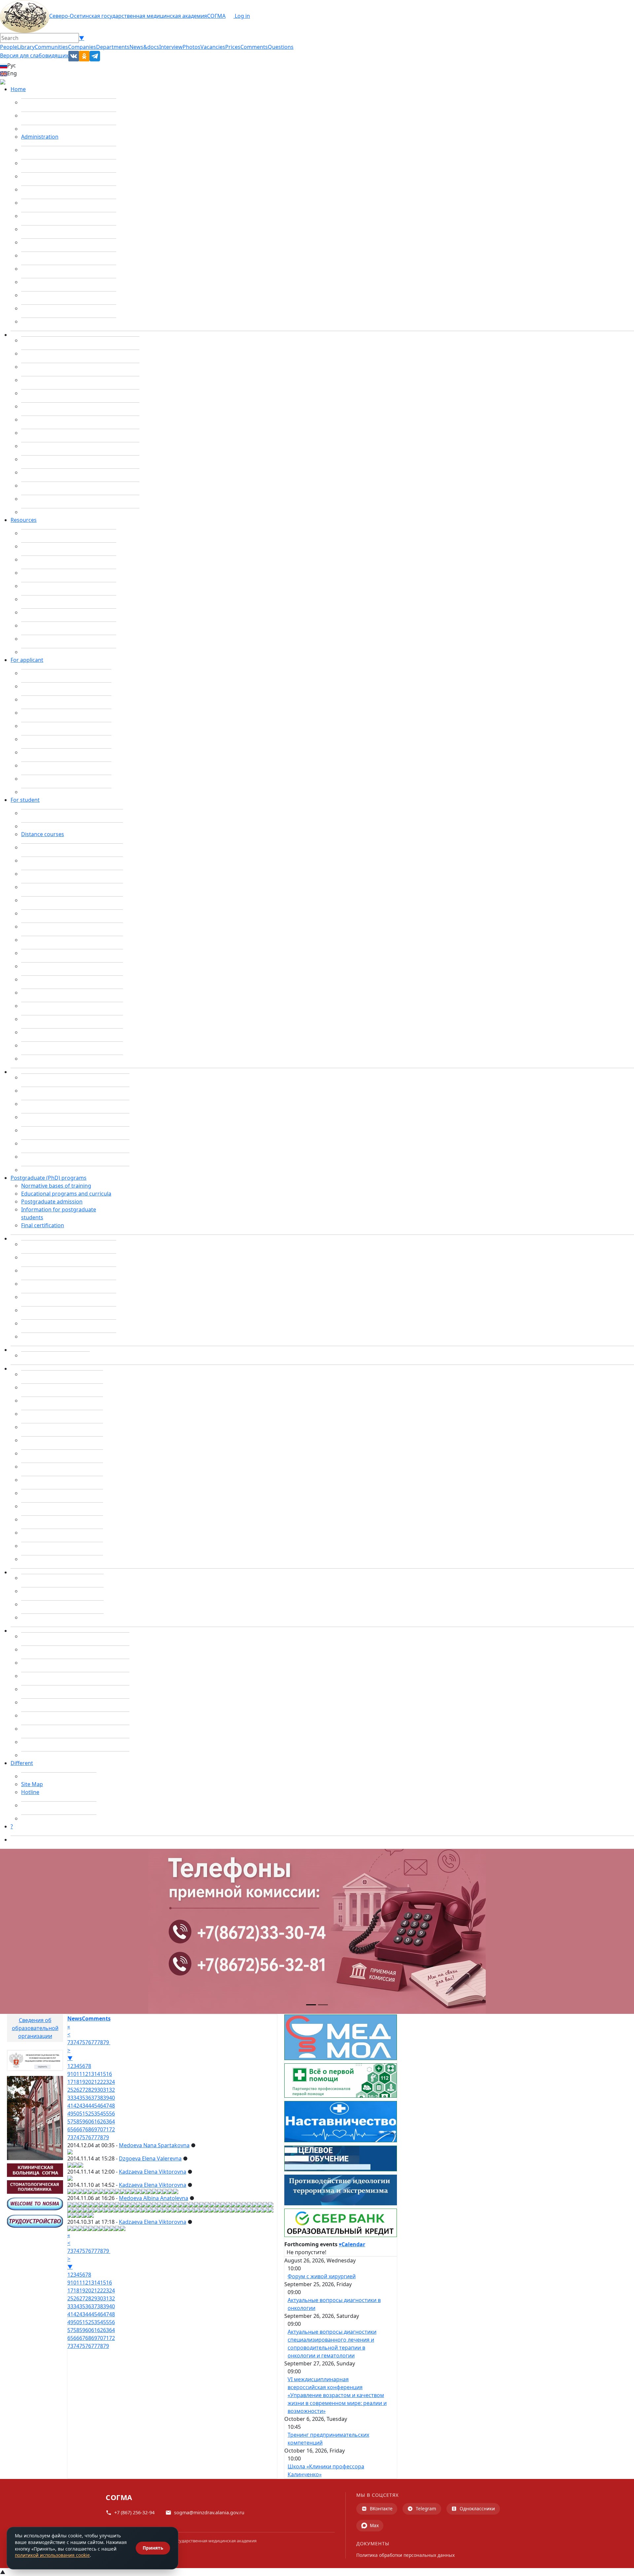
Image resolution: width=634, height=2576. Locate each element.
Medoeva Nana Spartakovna (154, 2145)
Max (374, 2525)
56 (112, 2114)
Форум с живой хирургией (322, 2276)
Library (26, 47)
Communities (51, 47)
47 (106, 2106)
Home (18, 89)
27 (82, 2090)
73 (70, 2042)
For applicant (27, 660)
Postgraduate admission (52, 1202)
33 (70, 2098)
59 (82, 2121)
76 (88, 2042)
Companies (82, 47)
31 (106, 2090)
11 (79, 2074)
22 (100, 2082)
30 (100, 2090)
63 (106, 2121)
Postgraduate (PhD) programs (49, 1178)
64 (112, 2121)
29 (94, 2090)
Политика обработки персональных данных (405, 2555)
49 (70, 2114)
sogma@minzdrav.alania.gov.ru (209, 2512)
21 (94, 2082)
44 (88, 2106)
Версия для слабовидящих (34, 55)
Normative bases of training (56, 1186)
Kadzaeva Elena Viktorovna (153, 2172)
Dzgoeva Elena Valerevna (150, 2158)
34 (76, 2098)
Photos (192, 47)
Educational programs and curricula (66, 1194)
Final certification (43, 1225)
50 (76, 2114)
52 (88, 2114)
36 (88, 2098)
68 (88, 2129)
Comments (254, 47)
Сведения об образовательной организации (35, 2028)
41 (70, 2106)
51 (82, 2114)
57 (70, 2121)
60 (88, 2121)
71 (106, 2129)
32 (112, 2090)
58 (76, 2121)
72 (112, 2129)
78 (100, 2042)
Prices (233, 47)
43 (82, 2106)
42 (76, 2106)
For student (25, 800)
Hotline (30, 1792)
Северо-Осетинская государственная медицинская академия (128, 16)
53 (94, 2114)
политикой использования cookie (52, 2555)
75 (82, 2042)
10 (73, 2074)
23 (106, 2082)
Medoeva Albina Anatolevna (154, 2198)
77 (94, 2042)
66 (76, 2129)
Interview (171, 47)
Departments (113, 47)
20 (88, 2082)
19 (82, 2082)
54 (100, 2114)
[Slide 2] (323, 2005)
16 (109, 2074)
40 (112, 2098)
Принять (153, 2548)
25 (70, 2090)
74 (76, 2042)
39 (106, 2098)
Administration (40, 137)
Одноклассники (477, 2508)
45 (94, 2106)
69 (94, 2129)
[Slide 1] (311, 2005)
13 (91, 2074)
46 (100, 2106)
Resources (24, 520)
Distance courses (43, 834)
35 (82, 2098)
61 (94, 2121)
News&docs (144, 47)
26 (76, 2090)
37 (94, 2098)
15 (103, 2074)
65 (70, 2129)
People (9, 47)
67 (82, 2129)
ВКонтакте (381, 2508)
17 (70, 2082)
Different (22, 1763)
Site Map (32, 1784)
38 (100, 2098)
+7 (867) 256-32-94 (134, 2512)
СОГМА (216, 16)
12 (85, 2074)
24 (112, 2082)
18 (76, 2082)
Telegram (426, 2508)
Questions (281, 47)
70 (100, 2129)
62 (100, 2121)
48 (112, 2106)
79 (106, 2042)
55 (106, 2114)
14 (97, 2074)
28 (88, 2090)
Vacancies (213, 47)
